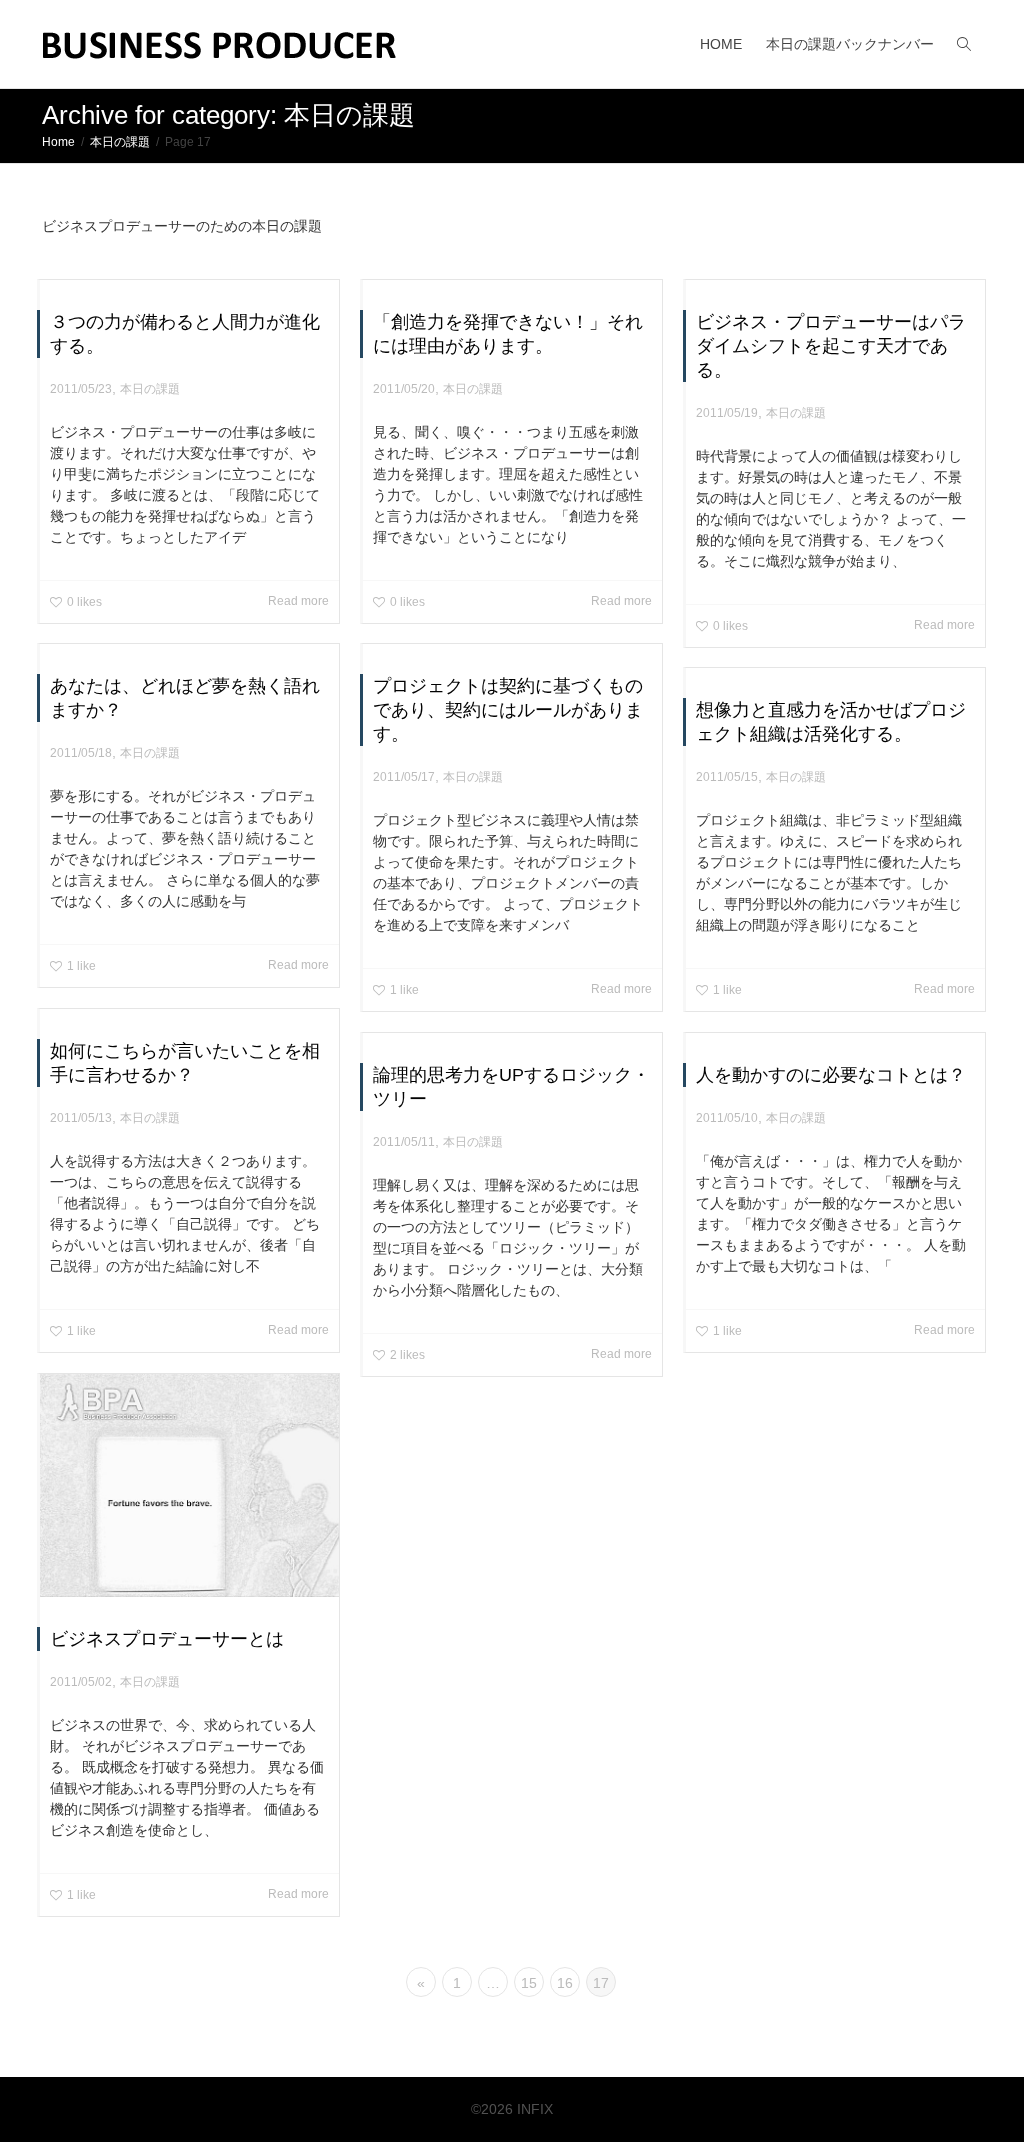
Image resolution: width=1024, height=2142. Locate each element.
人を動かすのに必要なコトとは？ (831, 1075)
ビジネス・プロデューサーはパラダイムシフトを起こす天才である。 (831, 346)
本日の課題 (150, 389)
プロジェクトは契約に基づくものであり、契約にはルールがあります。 (508, 710)
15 (529, 1983)
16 (565, 1983)
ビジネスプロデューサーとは (167, 1639)
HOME (721, 44)
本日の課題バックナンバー (850, 44)
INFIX (535, 2109)
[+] (189, 1485)
